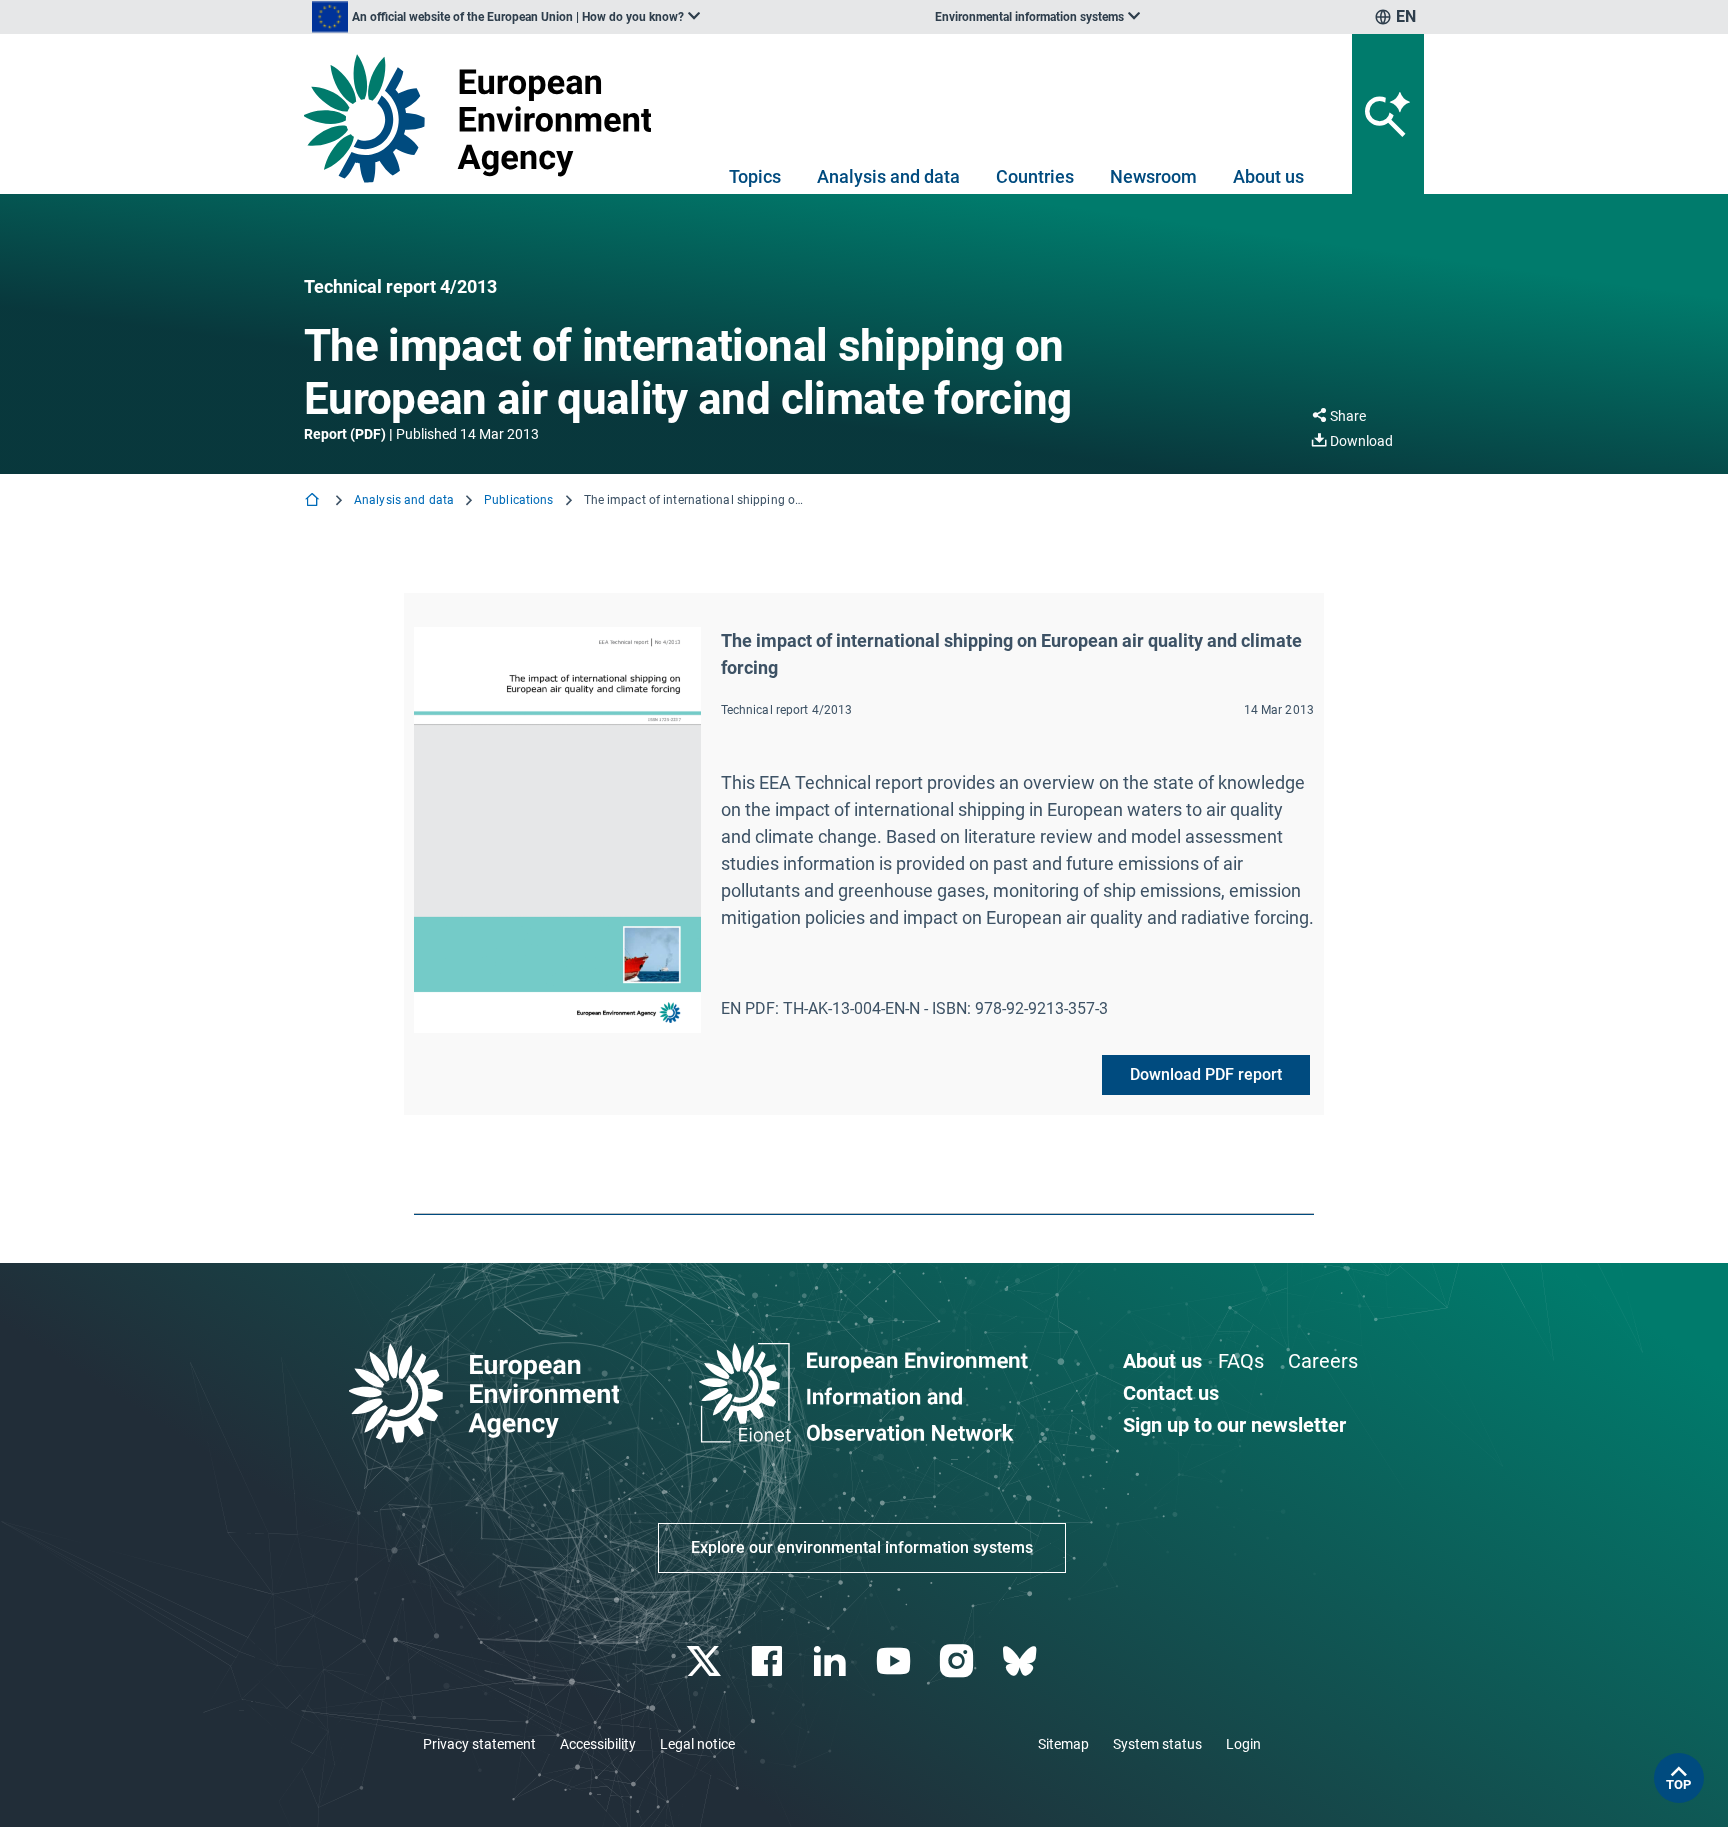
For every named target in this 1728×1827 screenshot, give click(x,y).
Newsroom (1153, 176)
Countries (1035, 176)
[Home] (314, 501)
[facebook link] (769, 1661)
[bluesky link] (1021, 1661)
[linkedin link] (832, 1661)
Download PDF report (1206, 1074)
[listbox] (506, 17)
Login (1243, 1744)
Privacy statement (479, 1744)
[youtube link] (895, 1661)
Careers (1323, 1361)
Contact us (1171, 1393)
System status (1157, 1744)
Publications (518, 500)
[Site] (485, 118)
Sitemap (1063, 1744)
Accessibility (598, 1744)
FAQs (1241, 1361)
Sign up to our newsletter (1234, 1425)
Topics (755, 176)
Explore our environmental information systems (862, 1547)
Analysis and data (888, 176)
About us (1268, 176)
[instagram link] (958, 1661)
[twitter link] (705, 1661)
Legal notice (697, 1744)
